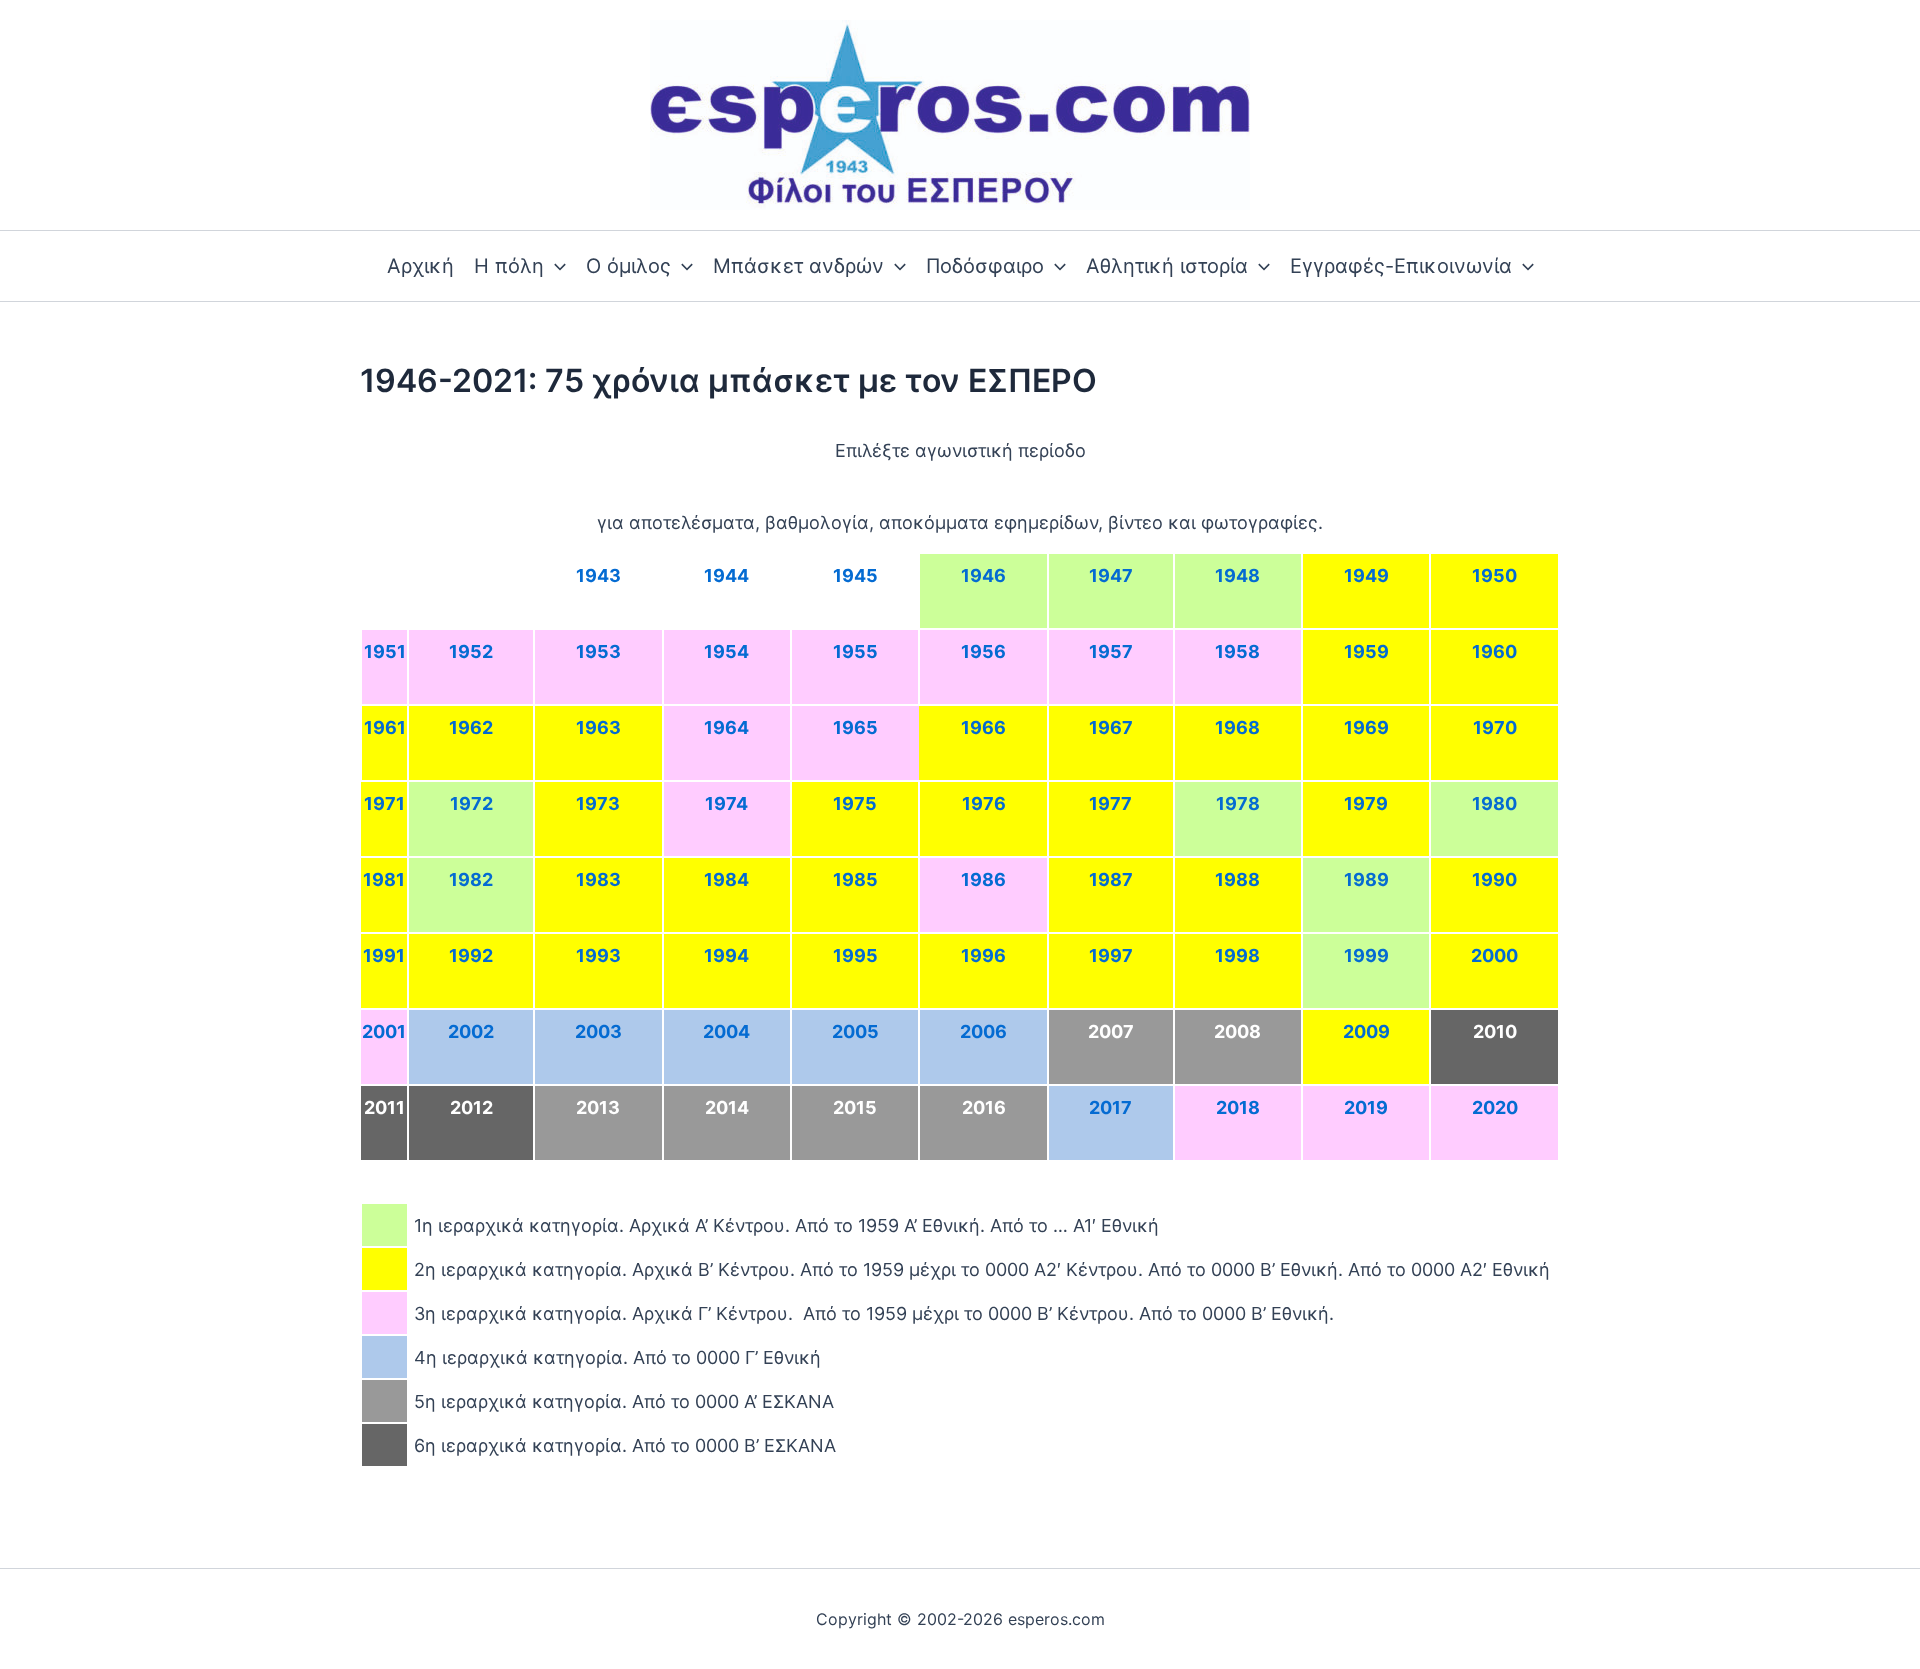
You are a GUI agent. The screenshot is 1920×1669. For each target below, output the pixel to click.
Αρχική (420, 266)
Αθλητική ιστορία (1167, 266)
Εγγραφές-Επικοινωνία (1401, 266)
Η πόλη (509, 266)
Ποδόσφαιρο (985, 266)
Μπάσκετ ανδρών (798, 266)
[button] (555, 266)
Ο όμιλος (628, 266)
